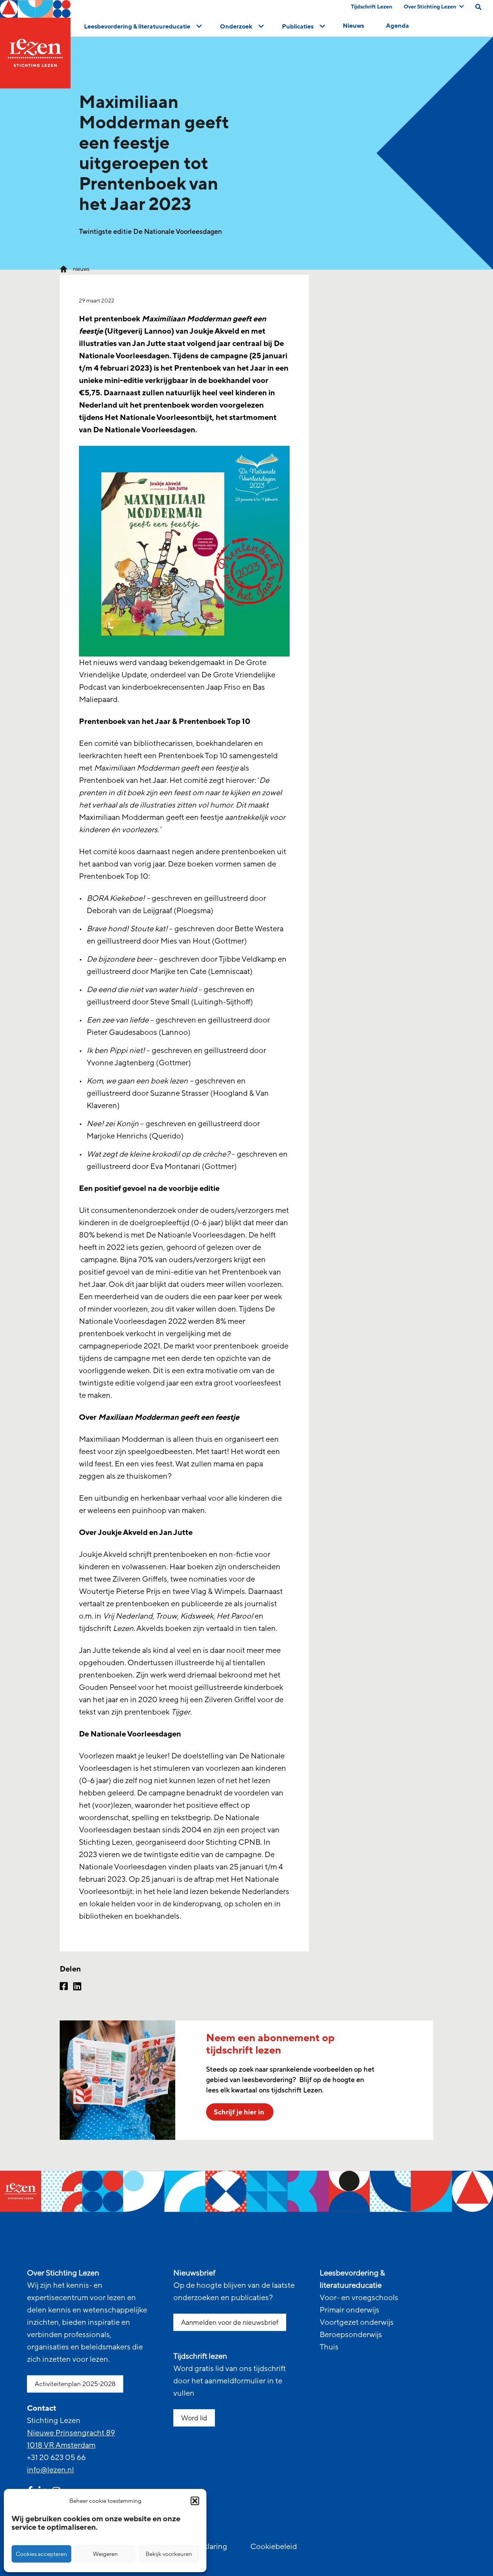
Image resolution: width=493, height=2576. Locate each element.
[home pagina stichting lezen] (64, 269)
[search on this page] (478, 7)
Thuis (329, 2347)
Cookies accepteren (41, 2554)
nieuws (81, 269)
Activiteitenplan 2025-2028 (75, 2384)
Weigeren (105, 2554)
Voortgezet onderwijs (357, 2322)
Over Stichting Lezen (430, 7)
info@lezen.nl (50, 2470)
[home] (35, 44)
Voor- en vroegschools (359, 2298)
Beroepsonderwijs (351, 2335)
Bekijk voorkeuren (169, 2554)
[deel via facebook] (64, 1987)
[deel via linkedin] (77, 1987)
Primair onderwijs (350, 2310)
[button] (195, 2501)
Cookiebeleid (274, 2547)
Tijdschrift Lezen (371, 7)
